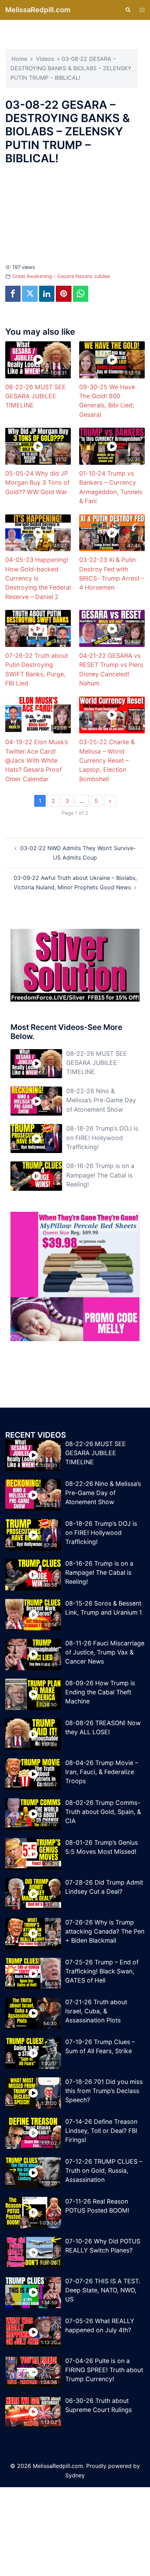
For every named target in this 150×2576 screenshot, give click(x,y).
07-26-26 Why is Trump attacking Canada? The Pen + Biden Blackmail (105, 1931)
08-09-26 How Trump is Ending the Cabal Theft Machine (100, 1692)
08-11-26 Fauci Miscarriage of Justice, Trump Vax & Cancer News (105, 1652)
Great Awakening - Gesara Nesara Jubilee (61, 276)
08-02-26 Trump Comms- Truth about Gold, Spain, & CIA (103, 1812)
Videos (45, 59)
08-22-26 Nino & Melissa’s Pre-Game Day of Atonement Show (101, 1100)
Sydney (75, 2475)
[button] (128, 10)
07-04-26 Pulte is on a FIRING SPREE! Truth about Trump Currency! (104, 2370)
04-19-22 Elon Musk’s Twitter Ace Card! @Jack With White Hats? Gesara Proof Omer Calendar (37, 760)
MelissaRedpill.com (38, 10)
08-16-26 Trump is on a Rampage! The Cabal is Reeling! (100, 1175)
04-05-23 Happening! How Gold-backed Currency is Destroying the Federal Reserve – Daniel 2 (38, 578)
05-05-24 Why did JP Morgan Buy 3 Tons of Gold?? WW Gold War (37, 483)
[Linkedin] (47, 294)
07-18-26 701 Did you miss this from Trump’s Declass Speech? (104, 2091)
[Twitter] (30, 294)
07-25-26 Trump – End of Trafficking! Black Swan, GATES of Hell (102, 1971)
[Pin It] (63, 294)
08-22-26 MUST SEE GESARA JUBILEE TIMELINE (36, 396)
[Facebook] (13, 294)
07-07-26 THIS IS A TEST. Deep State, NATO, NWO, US (103, 2290)
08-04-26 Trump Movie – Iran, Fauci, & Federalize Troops (102, 1772)
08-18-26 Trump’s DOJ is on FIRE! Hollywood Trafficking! (102, 1138)
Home (19, 59)
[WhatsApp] (81, 294)
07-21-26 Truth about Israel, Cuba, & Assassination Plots (96, 2011)
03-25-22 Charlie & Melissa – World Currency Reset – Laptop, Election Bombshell (107, 760)
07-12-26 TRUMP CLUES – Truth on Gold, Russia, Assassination (104, 2171)
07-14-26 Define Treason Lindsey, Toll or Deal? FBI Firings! (101, 2131)
